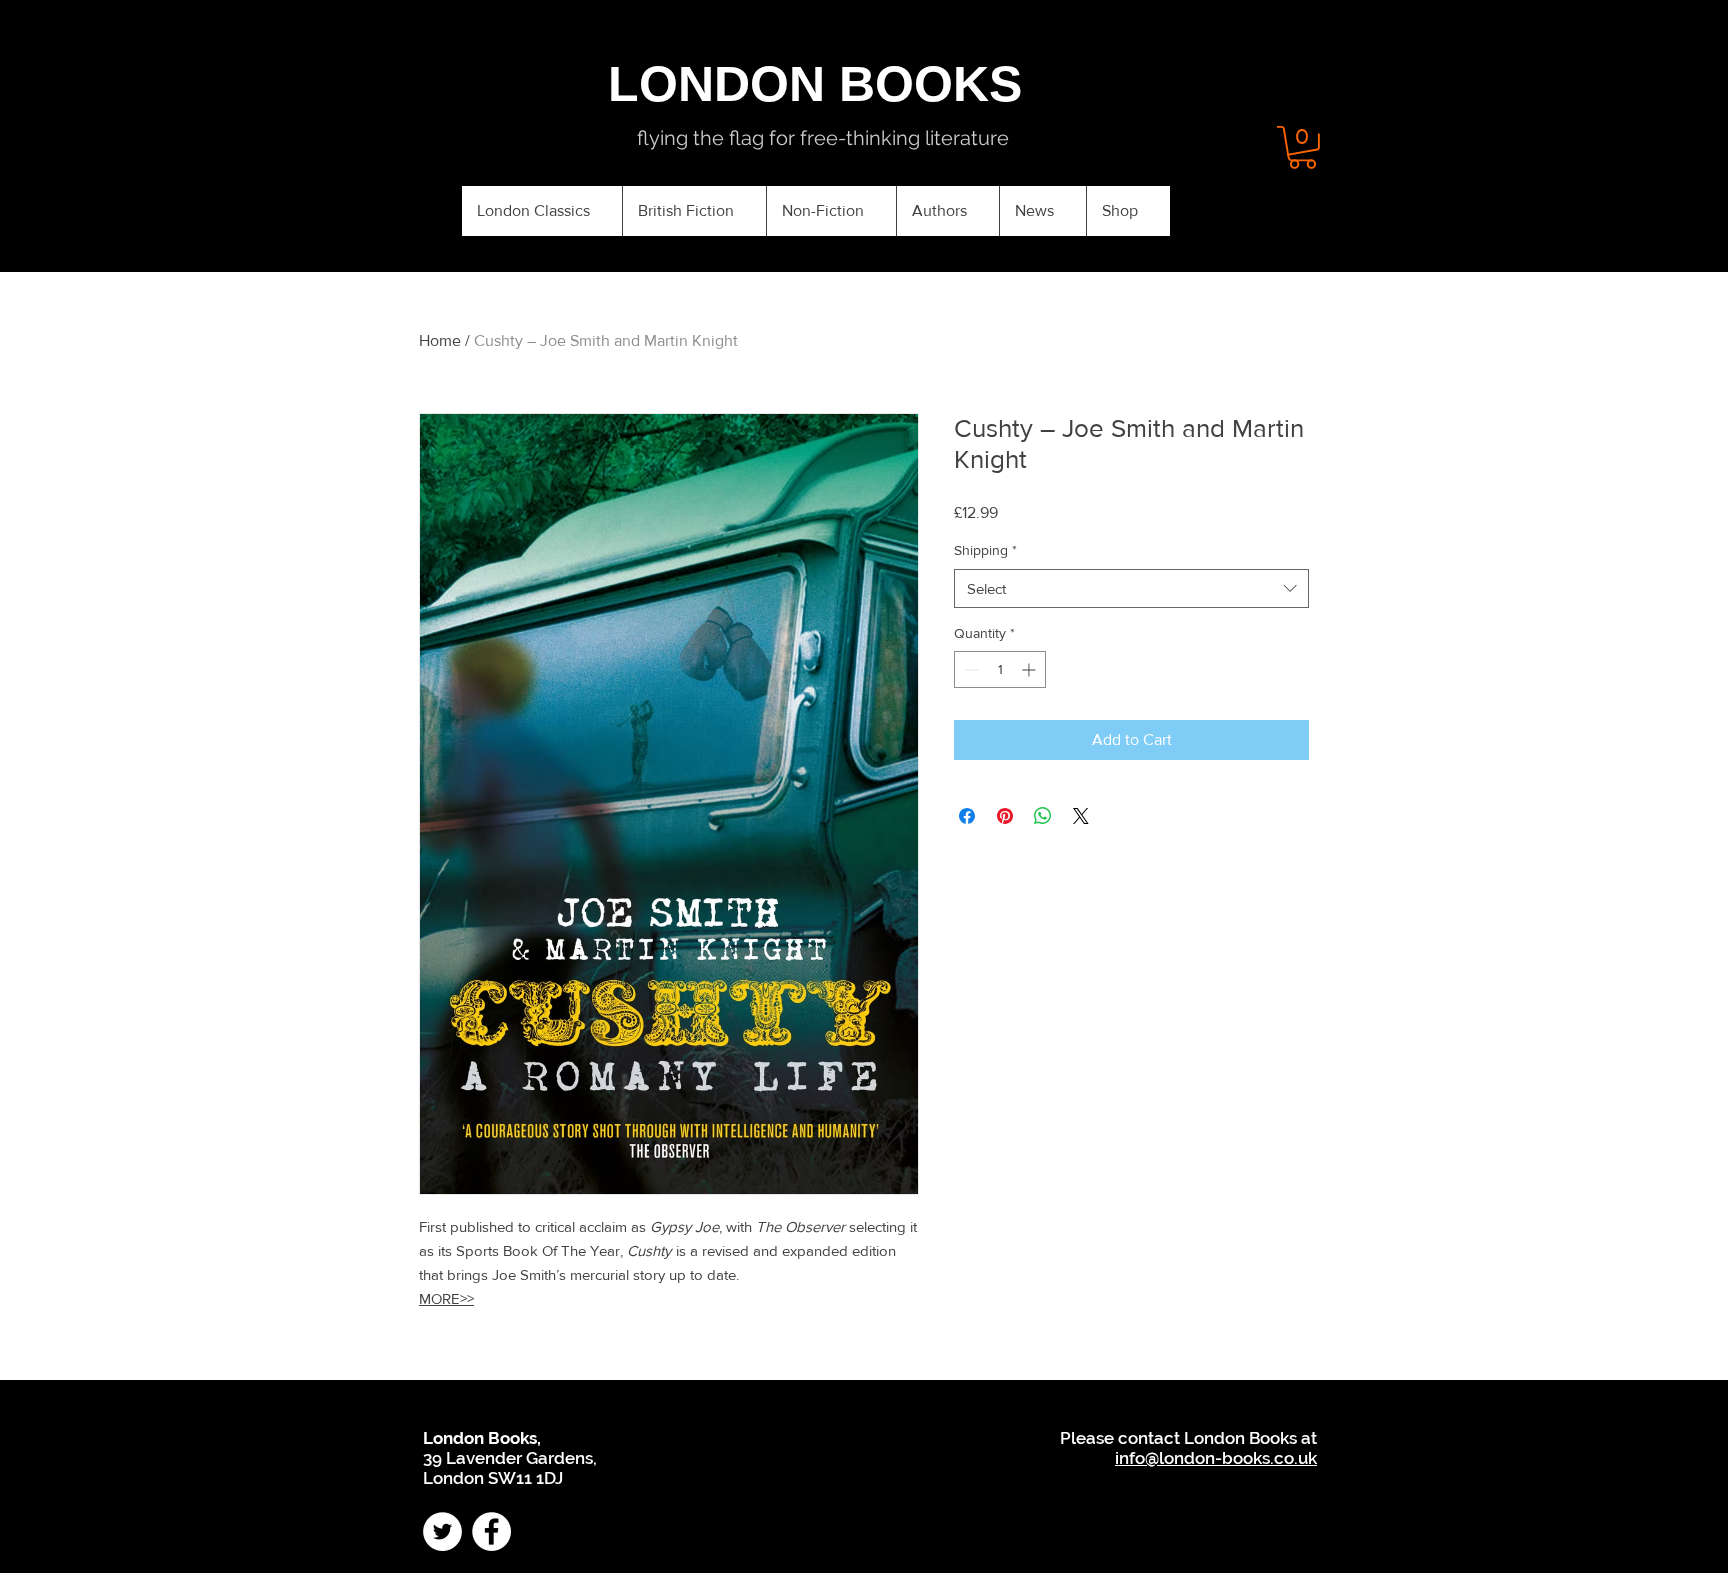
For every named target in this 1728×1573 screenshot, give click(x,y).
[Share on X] (1081, 816)
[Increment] (1030, 669)
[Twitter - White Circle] (442, 1531)
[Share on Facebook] (967, 816)
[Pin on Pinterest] (1005, 816)
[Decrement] (969, 669)
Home (440, 340)
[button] (1302, 147)
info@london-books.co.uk (1216, 1458)
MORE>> (446, 1298)
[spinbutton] (1000, 669)
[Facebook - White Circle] (491, 1531)
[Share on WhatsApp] (1043, 816)
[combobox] (1131, 588)
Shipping (985, 550)
